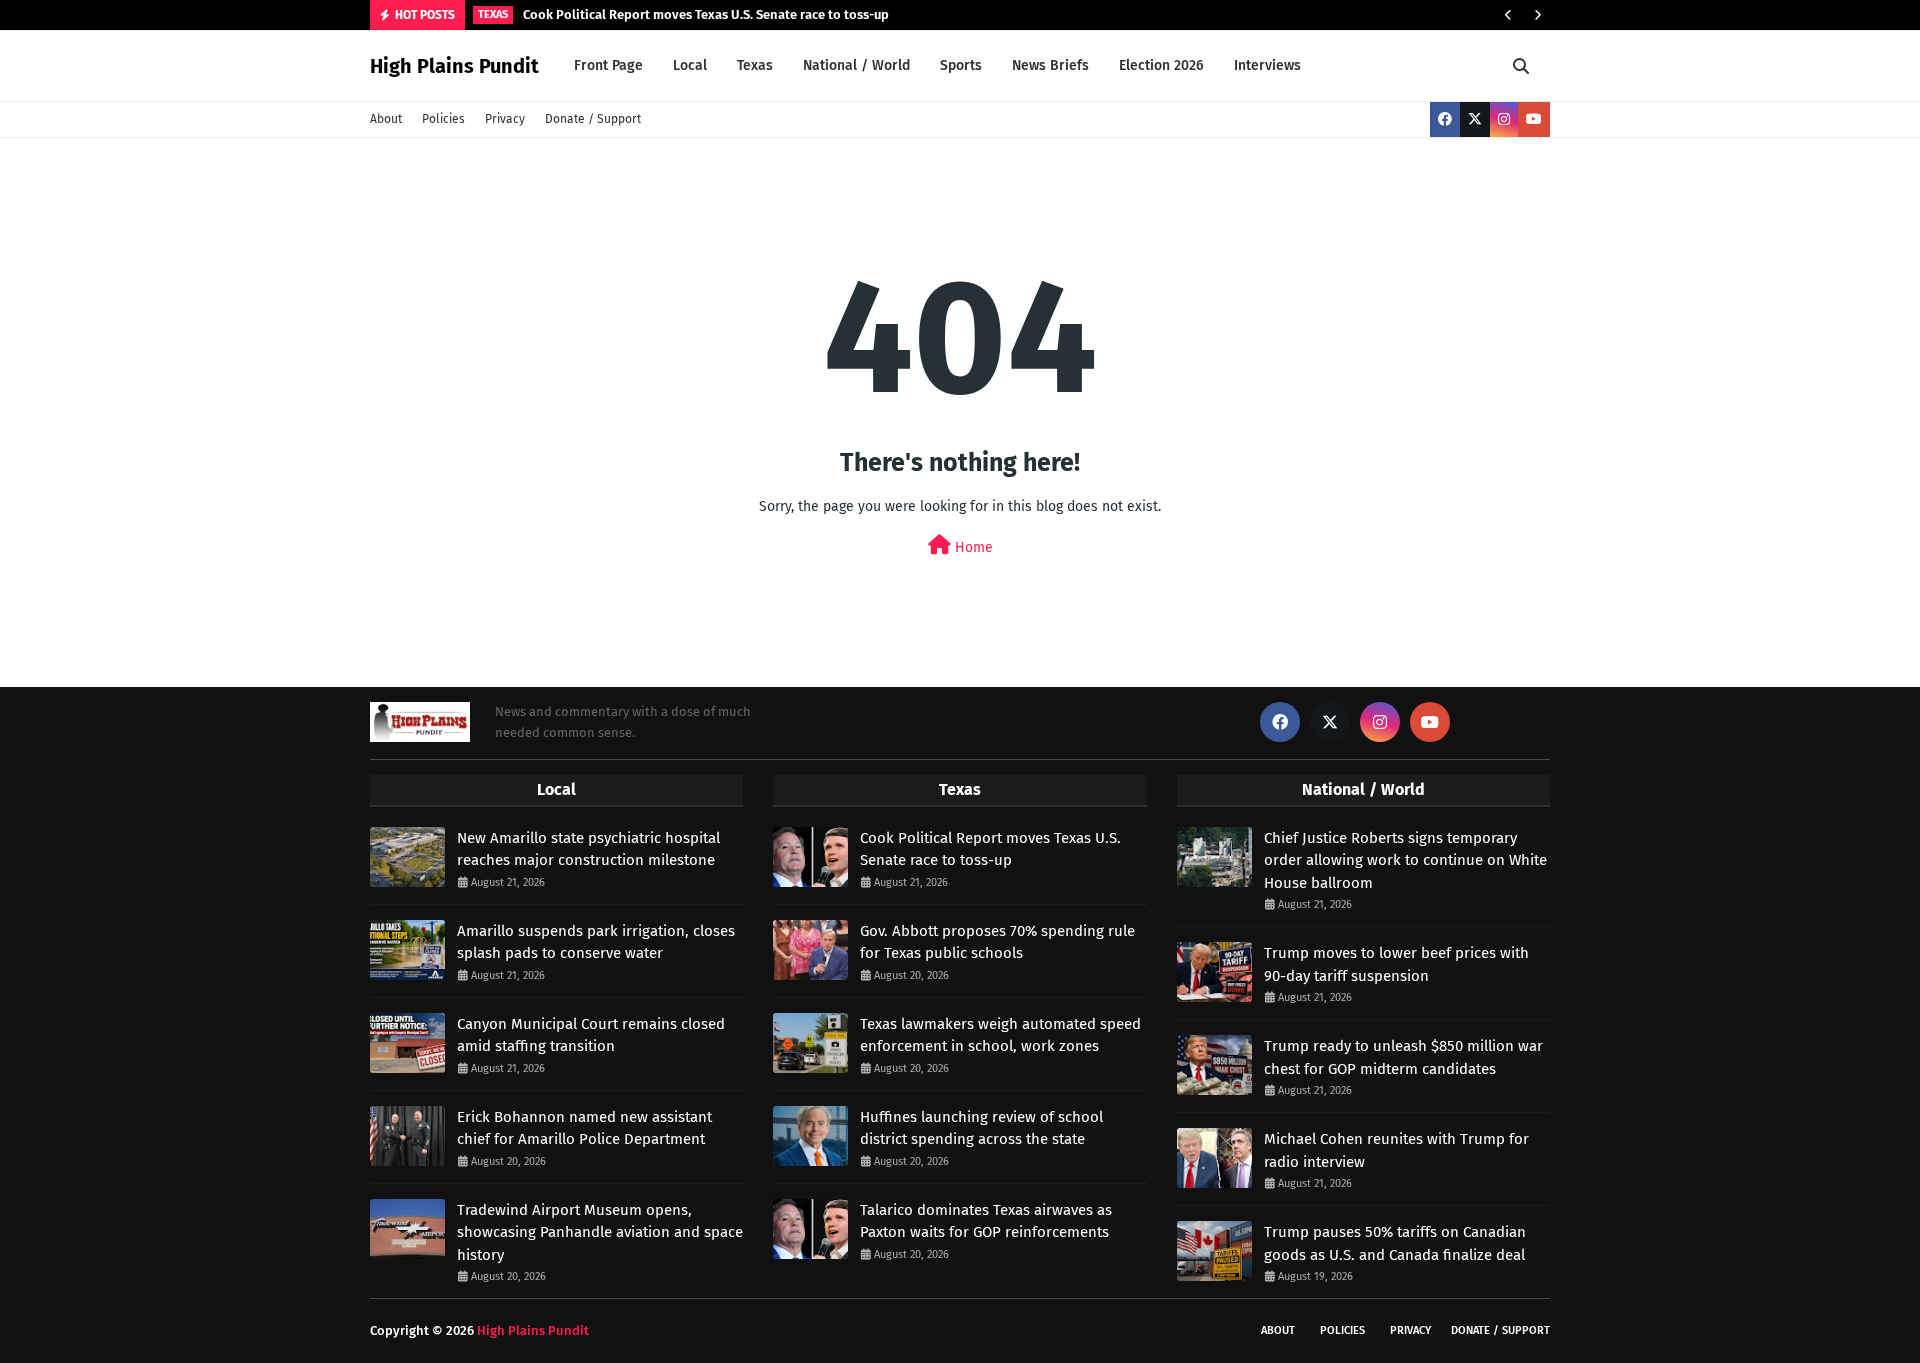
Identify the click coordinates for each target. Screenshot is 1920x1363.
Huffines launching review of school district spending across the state (981, 1128)
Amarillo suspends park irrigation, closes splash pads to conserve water (596, 942)
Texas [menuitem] (755, 65)
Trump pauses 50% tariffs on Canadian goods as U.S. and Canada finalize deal (1395, 1243)
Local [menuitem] (690, 65)
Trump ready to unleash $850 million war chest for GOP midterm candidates (1403, 1057)
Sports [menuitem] (961, 65)
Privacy (505, 119)
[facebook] (1445, 119)
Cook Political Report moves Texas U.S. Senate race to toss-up (706, 14)
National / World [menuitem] (856, 65)
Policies (443, 119)
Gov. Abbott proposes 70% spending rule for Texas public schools (997, 942)
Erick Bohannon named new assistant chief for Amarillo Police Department (584, 1128)
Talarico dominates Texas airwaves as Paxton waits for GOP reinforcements (986, 1221)
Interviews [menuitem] (1267, 65)
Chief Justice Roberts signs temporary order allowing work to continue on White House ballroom (1405, 860)
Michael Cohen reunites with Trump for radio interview (1396, 1150)
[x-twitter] (1475, 119)
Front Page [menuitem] (608, 65)
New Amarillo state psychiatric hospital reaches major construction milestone (588, 849)
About (386, 119)
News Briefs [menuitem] (1050, 65)
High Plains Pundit (454, 66)
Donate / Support (593, 119)
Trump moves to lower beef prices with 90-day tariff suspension (1396, 964)
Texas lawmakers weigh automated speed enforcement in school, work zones (1000, 1035)
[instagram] (1504, 119)
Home (972, 547)
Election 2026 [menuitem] (1161, 65)
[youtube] (1534, 119)
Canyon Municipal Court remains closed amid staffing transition (591, 1035)
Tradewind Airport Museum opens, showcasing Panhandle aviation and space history (600, 1232)
